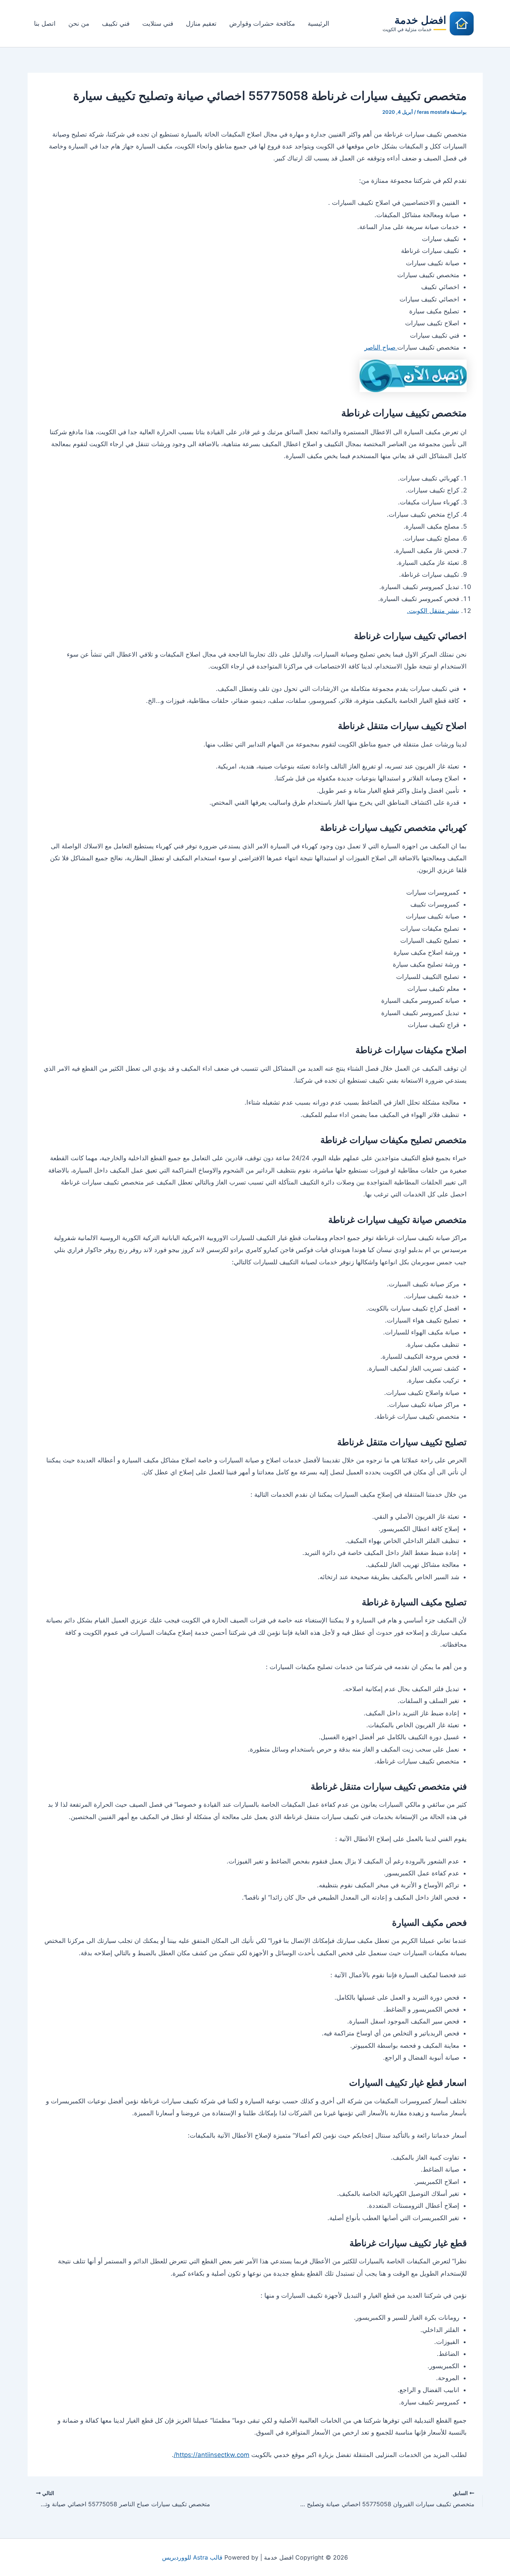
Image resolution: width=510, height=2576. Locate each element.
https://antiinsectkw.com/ (212, 2455)
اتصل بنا (45, 24)
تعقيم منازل (201, 24)
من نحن (79, 24)
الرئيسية (318, 24)
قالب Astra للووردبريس (192, 2557)
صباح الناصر (381, 347)
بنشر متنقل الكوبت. (433, 611)
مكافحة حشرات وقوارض (262, 24)
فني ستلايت (158, 24)
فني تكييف (116, 24)
